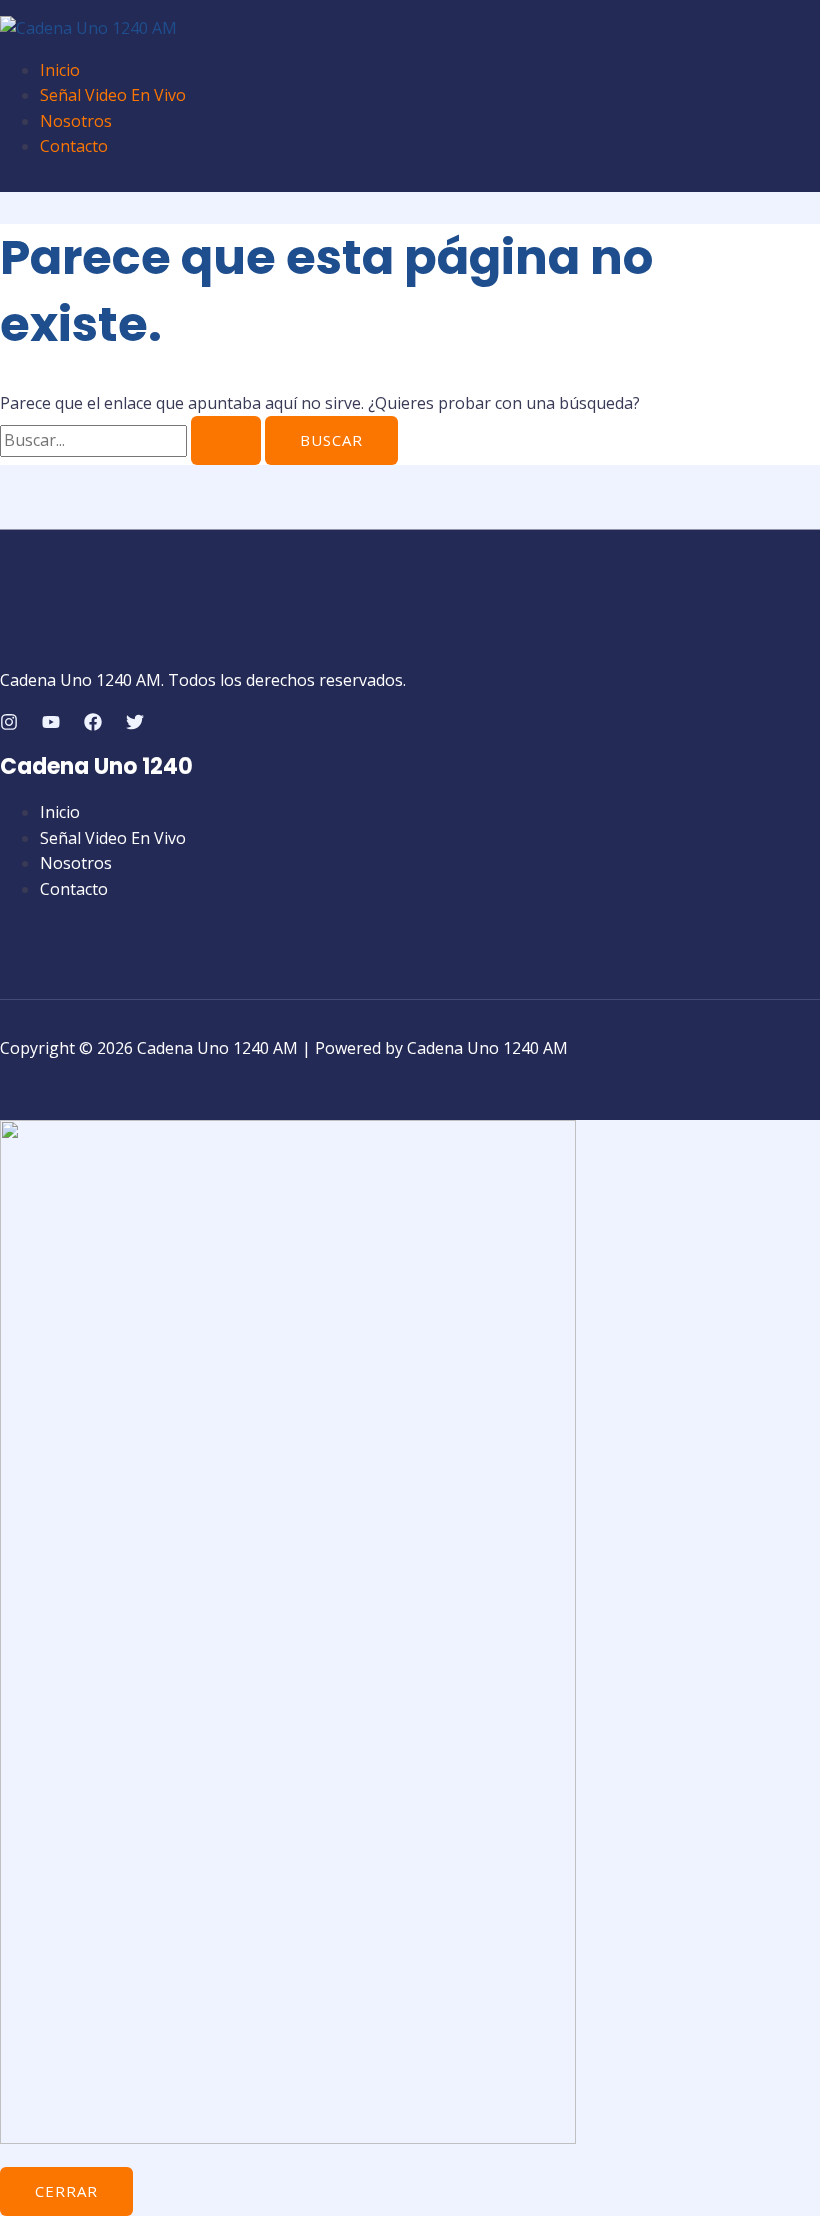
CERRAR (66, 2191)
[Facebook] (93, 725)
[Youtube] (51, 725)
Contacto (74, 146)
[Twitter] (135, 725)
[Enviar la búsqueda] (226, 440)
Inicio (60, 70)
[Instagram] (9, 725)
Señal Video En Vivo (113, 95)
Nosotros (76, 121)
